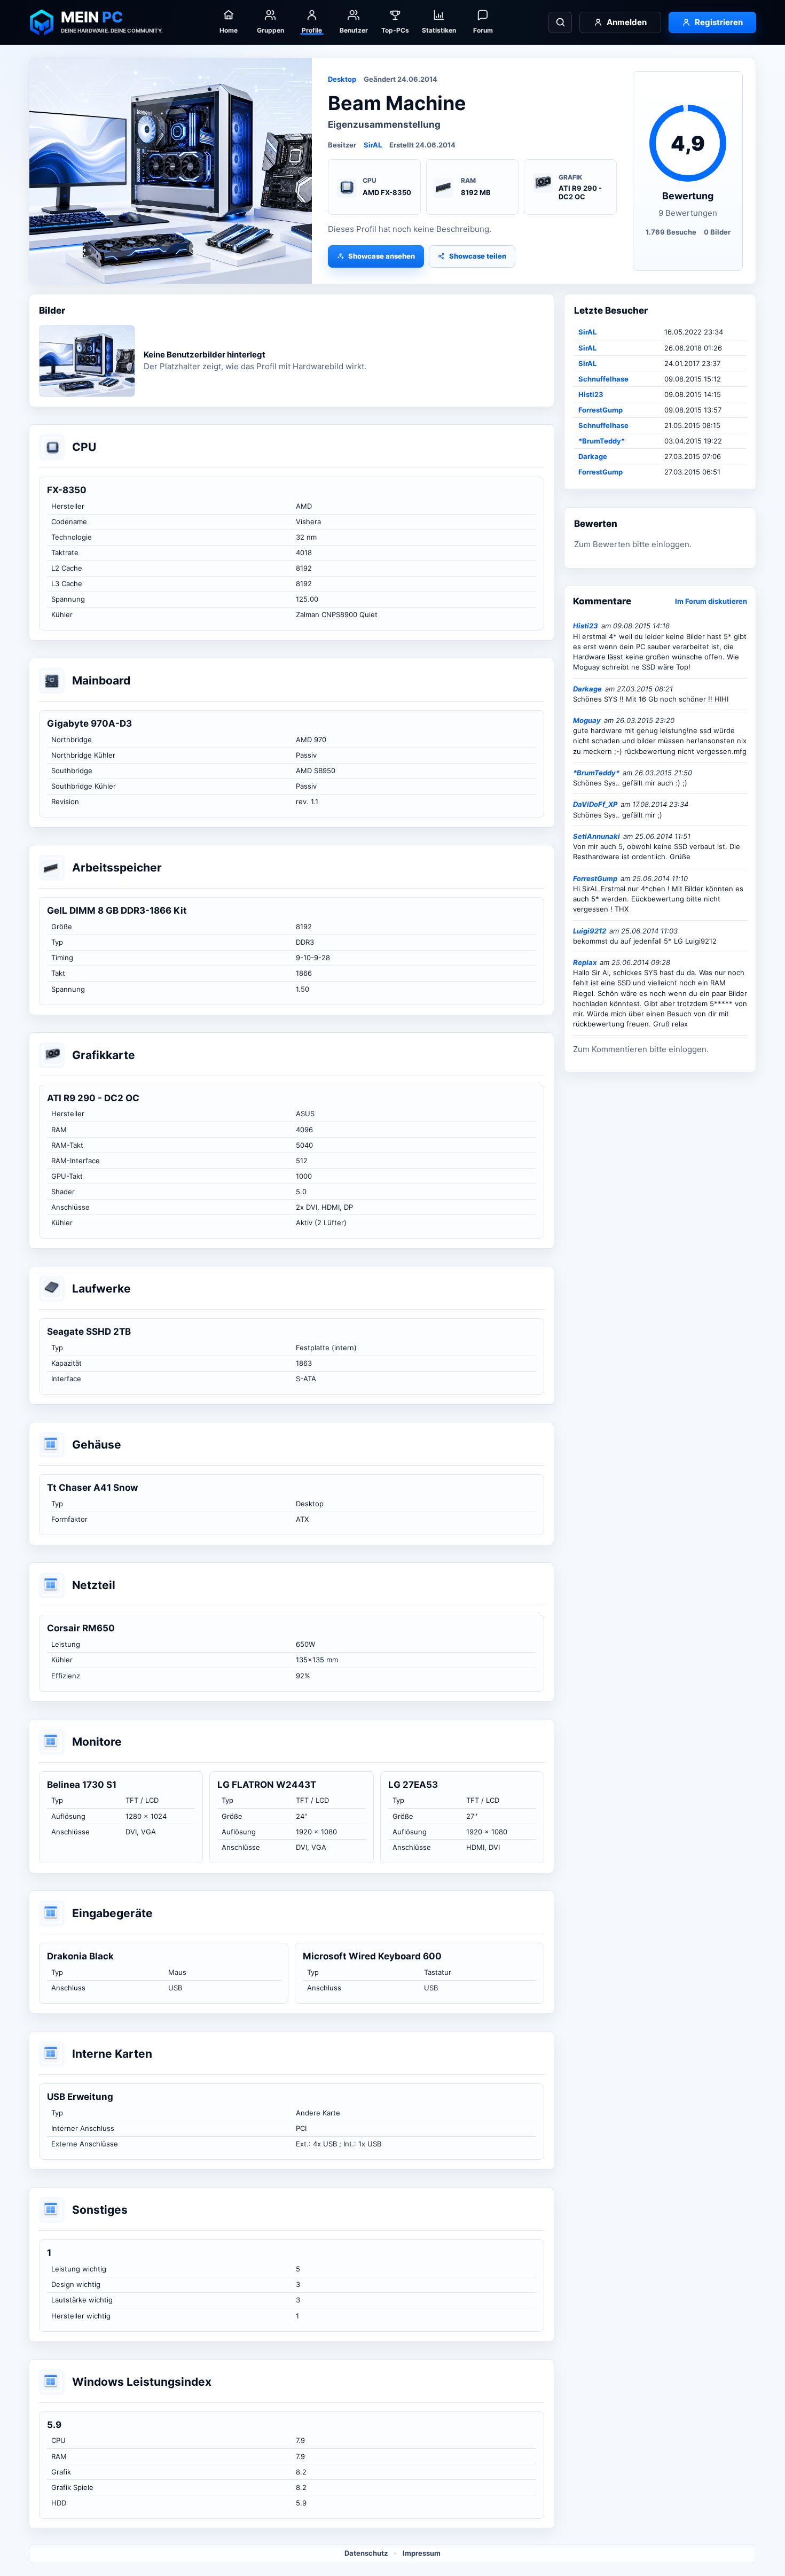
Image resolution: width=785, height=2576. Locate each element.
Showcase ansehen (382, 256)
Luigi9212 (590, 931)
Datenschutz (366, 2553)
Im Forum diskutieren (711, 601)
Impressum (422, 2553)
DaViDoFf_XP (595, 804)
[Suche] (560, 22)
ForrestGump (600, 410)
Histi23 (591, 394)
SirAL (373, 145)
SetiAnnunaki (596, 836)
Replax (585, 962)
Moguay (587, 720)
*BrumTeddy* (602, 441)
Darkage (593, 456)
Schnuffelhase (603, 379)
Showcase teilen (478, 256)
